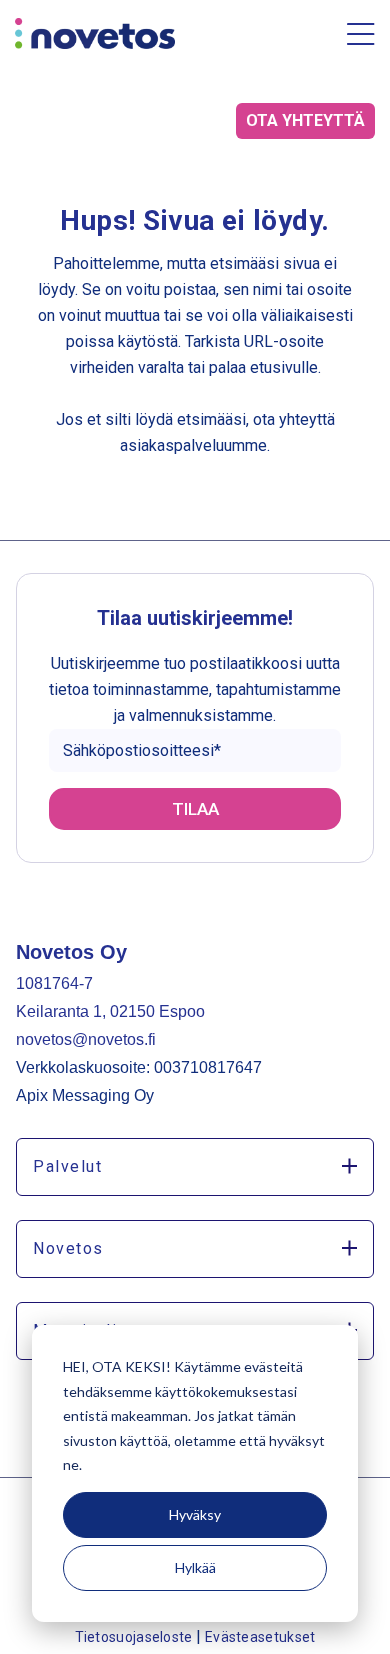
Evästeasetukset (260, 1637)
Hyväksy (195, 1514)
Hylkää (195, 1567)
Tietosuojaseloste (135, 1637)
